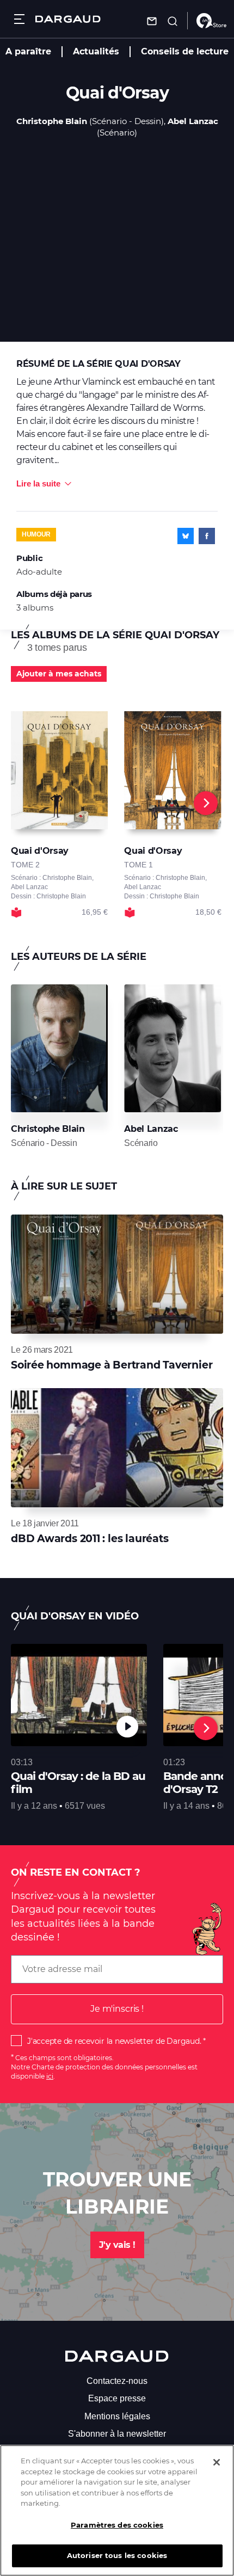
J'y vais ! (117, 2245)
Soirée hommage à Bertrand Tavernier (112, 1365)
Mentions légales (117, 2416)
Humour (36, 534)
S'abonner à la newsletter (117, 2434)
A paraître (28, 51)
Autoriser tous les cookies (117, 2555)
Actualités (96, 51)
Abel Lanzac (193, 121)
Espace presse (117, 2398)
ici (50, 2076)
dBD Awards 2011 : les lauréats (90, 1539)
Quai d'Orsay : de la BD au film (78, 1783)
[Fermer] (217, 2462)
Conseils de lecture (185, 51)
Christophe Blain (52, 121)
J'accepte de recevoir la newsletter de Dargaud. (114, 2041)
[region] (117, 2510)
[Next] (206, 803)
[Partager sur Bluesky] (186, 536)
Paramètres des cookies (117, 2525)
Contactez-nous (117, 2381)
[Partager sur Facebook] (207, 536)
